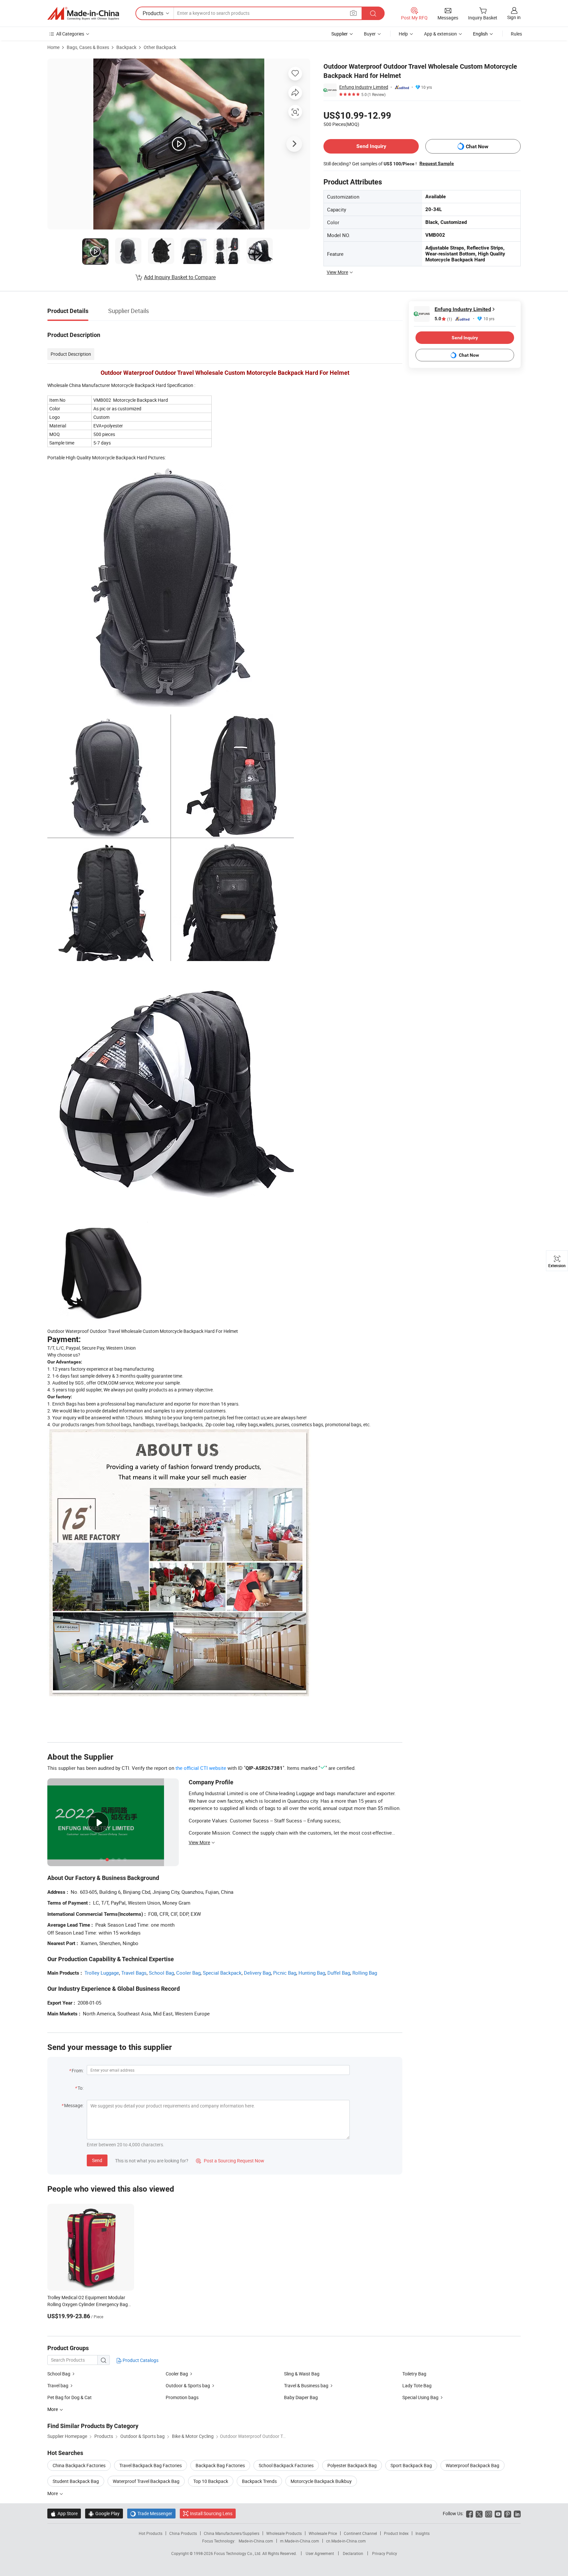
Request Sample (437, 163)
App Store (64, 2513)
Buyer (370, 34)
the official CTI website (201, 1768)
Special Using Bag (420, 2397)
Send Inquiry (371, 146)
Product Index (396, 2533)
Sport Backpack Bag (411, 2465)
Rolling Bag (365, 1973)
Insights (423, 2533)
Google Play (104, 2513)
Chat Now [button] (477, 146)
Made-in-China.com (256, 2541)
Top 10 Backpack (211, 2481)
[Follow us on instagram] (489, 2513)
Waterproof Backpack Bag (473, 2465)
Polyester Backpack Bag (352, 2465)
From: (78, 2070)
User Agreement (320, 2553)
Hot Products (151, 2533)
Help (403, 34)
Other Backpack (160, 47)
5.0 (443, 319)
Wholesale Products (284, 2533)
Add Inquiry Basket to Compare (180, 277)
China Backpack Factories (79, 2465)
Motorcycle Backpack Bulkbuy (321, 2481)
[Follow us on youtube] (498, 2513)
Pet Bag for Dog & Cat (70, 2397)
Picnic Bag (285, 1973)
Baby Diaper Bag (301, 2397)
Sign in (514, 17)
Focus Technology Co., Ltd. (238, 2553)
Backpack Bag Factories (220, 2465)
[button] (353, 13)
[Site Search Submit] (373, 13)
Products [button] (153, 13)
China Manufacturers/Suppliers (232, 2533)
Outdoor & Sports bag (188, 2385)
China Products (183, 2533)
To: (81, 2088)
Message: (74, 2105)
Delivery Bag (257, 1973)
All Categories (70, 34)
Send (97, 2160)
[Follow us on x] (479, 2513)
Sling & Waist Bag (302, 2374)
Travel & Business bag (306, 2385)
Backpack (126, 47)
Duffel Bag (339, 1973)
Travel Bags (134, 1973)
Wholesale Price (323, 2533)
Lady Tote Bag (417, 2385)
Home (53, 47)
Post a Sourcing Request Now (230, 2161)
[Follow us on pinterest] (508, 2513)
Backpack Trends (259, 2481)
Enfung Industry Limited (364, 87)
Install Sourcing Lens (211, 2513)
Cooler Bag (188, 1973)
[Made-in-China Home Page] (83, 13)
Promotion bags (182, 2397)
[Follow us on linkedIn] (517, 2513)
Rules (516, 34)
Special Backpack (222, 1973)
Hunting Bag (312, 1973)
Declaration (353, 2553)
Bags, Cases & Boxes (88, 47)
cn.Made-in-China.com (346, 2541)
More (53, 2493)
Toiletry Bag (414, 2374)
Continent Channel (360, 2533)
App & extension (440, 34)
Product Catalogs (140, 2360)
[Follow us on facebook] (470, 2513)
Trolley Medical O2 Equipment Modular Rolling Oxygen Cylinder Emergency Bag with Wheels (88, 2304)
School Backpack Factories (286, 2465)
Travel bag (58, 2385)
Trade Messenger (151, 2513)
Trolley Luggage (102, 1973)
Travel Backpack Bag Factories (151, 2465)
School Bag (161, 1973)
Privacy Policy (385, 2553)
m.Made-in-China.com (300, 2541)
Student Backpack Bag (76, 2481)
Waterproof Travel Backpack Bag (146, 2481)
